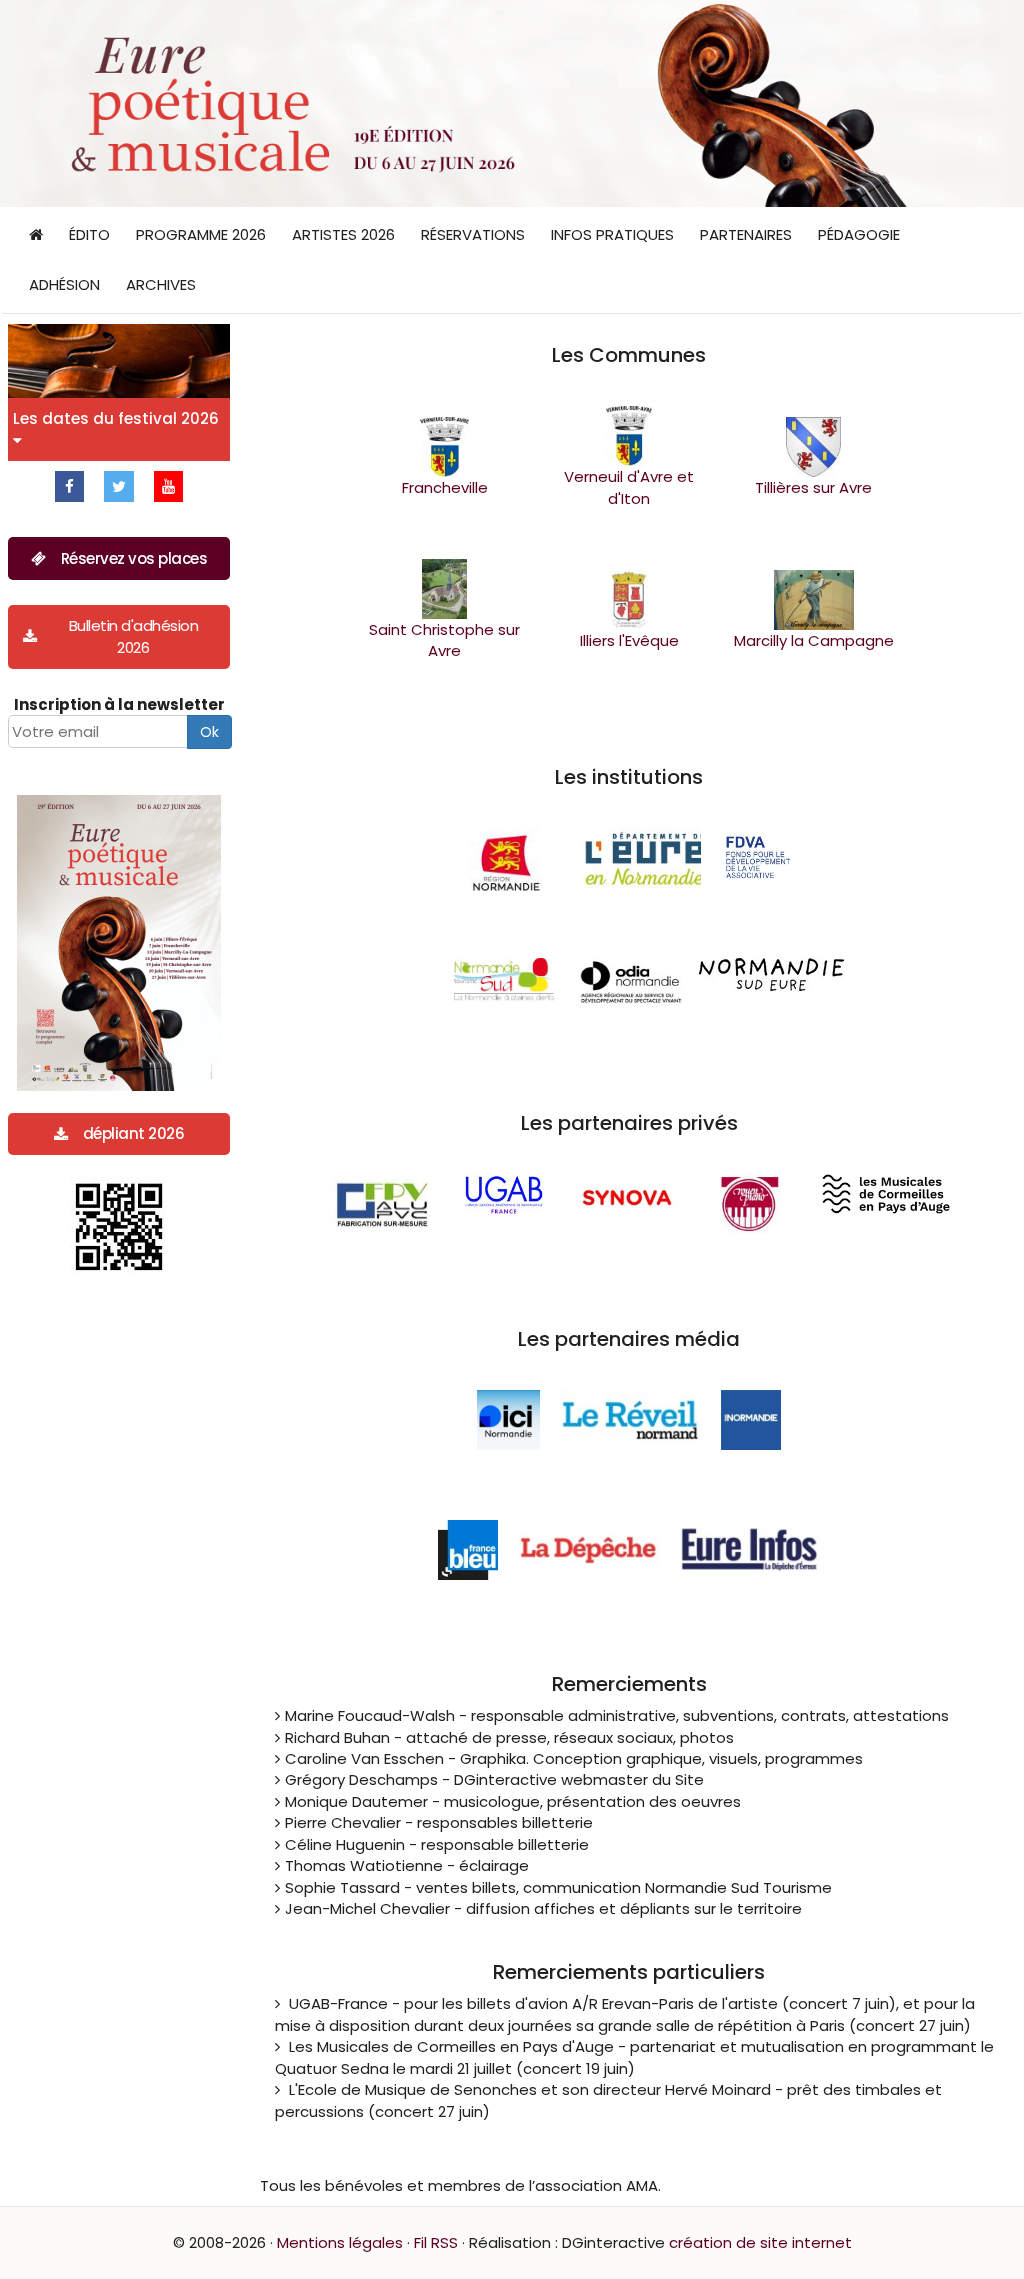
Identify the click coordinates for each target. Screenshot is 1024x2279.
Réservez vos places (134, 558)
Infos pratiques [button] (612, 234)
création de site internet (760, 2242)
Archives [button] (161, 284)
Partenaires (746, 234)
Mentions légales (340, 2242)
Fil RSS (436, 2242)
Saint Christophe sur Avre (444, 640)
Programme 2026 (201, 234)
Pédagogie (859, 234)
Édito (89, 234)
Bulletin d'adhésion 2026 (134, 636)
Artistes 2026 (343, 234)
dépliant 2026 (134, 1133)
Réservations (473, 234)
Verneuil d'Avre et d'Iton (629, 487)
